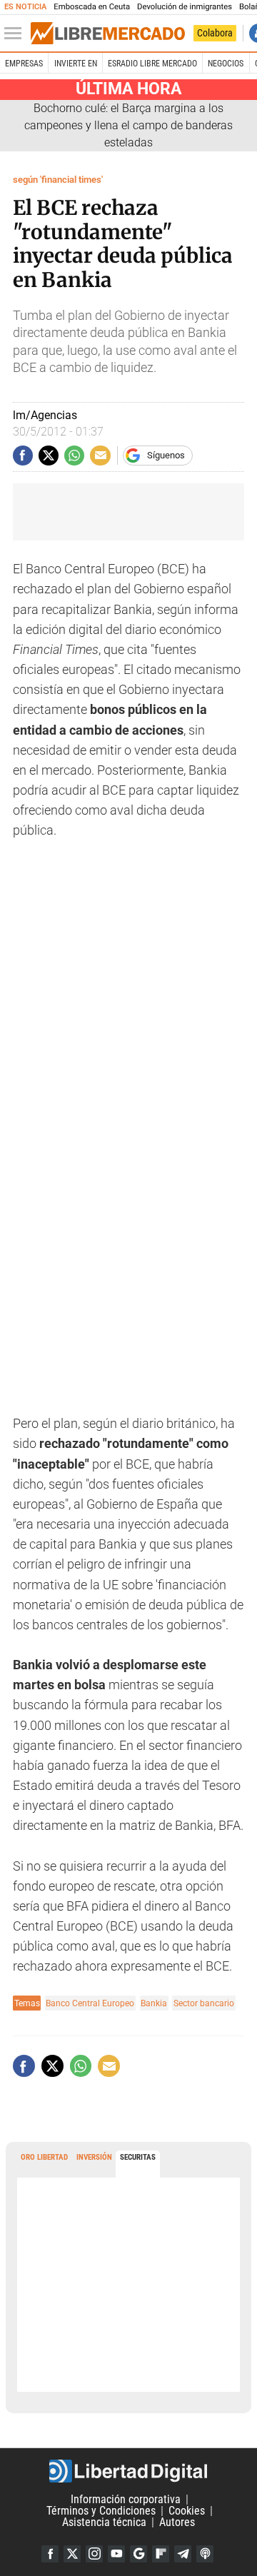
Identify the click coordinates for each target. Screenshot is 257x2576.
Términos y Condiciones (101, 2511)
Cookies (187, 2511)
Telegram (183, 2554)
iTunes (205, 2554)
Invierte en (76, 64)
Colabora (215, 33)
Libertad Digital (128, 2471)
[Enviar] (74, 456)
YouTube (116, 2554)
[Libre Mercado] (108, 34)
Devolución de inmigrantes (185, 7)
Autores (177, 2522)
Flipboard (161, 2554)
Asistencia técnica (104, 2522)
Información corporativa (126, 2499)
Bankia (154, 2003)
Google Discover (138, 2554)
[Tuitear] (49, 456)
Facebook (50, 2554)
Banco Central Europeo (90, 2003)
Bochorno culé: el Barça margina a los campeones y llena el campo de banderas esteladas (128, 125)
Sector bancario (204, 2003)
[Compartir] (23, 456)
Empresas (24, 64)
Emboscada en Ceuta (92, 7)
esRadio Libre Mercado (152, 64)
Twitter (72, 2554)
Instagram (94, 2554)
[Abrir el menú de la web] (16, 34)
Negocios (226, 64)
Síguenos (166, 455)
